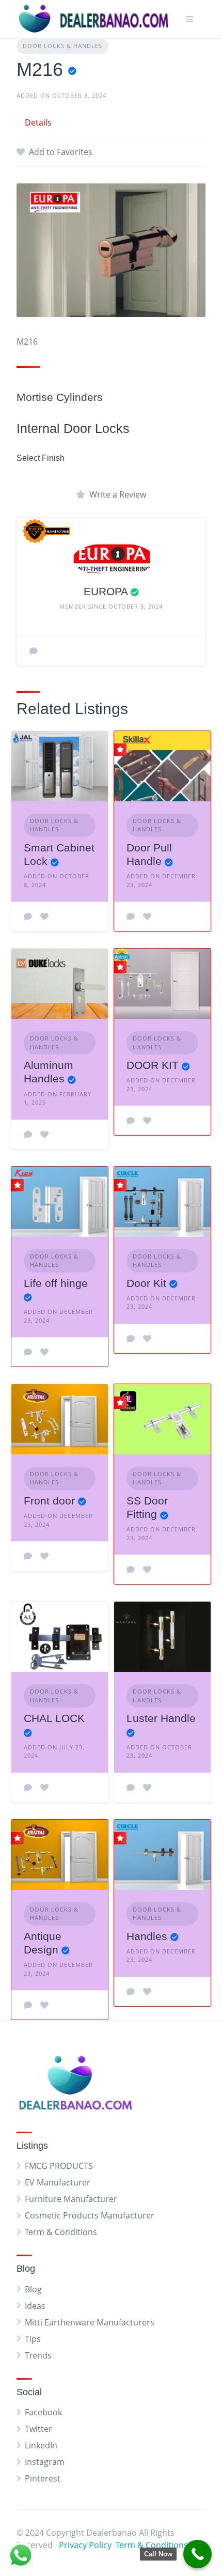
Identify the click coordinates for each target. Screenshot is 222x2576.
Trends (38, 2355)
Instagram (45, 2462)
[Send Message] (34, 651)
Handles (147, 1936)
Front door (49, 1501)
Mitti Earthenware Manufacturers (90, 2322)
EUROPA (106, 591)
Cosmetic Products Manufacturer (90, 2215)
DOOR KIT (153, 1065)
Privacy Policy (85, 2545)
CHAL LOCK (54, 1718)
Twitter (38, 2429)
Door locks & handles (62, 46)
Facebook (43, 2412)
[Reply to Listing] (28, 917)
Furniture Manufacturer (71, 2199)
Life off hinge (56, 1283)
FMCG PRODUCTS (59, 2166)
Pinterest (43, 2478)
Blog (33, 2289)
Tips (33, 2339)
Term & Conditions (61, 2232)
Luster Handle (161, 1718)
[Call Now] (197, 2554)
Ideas (35, 2306)
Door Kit (146, 1283)
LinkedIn (41, 2445)
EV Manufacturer (58, 2182)
